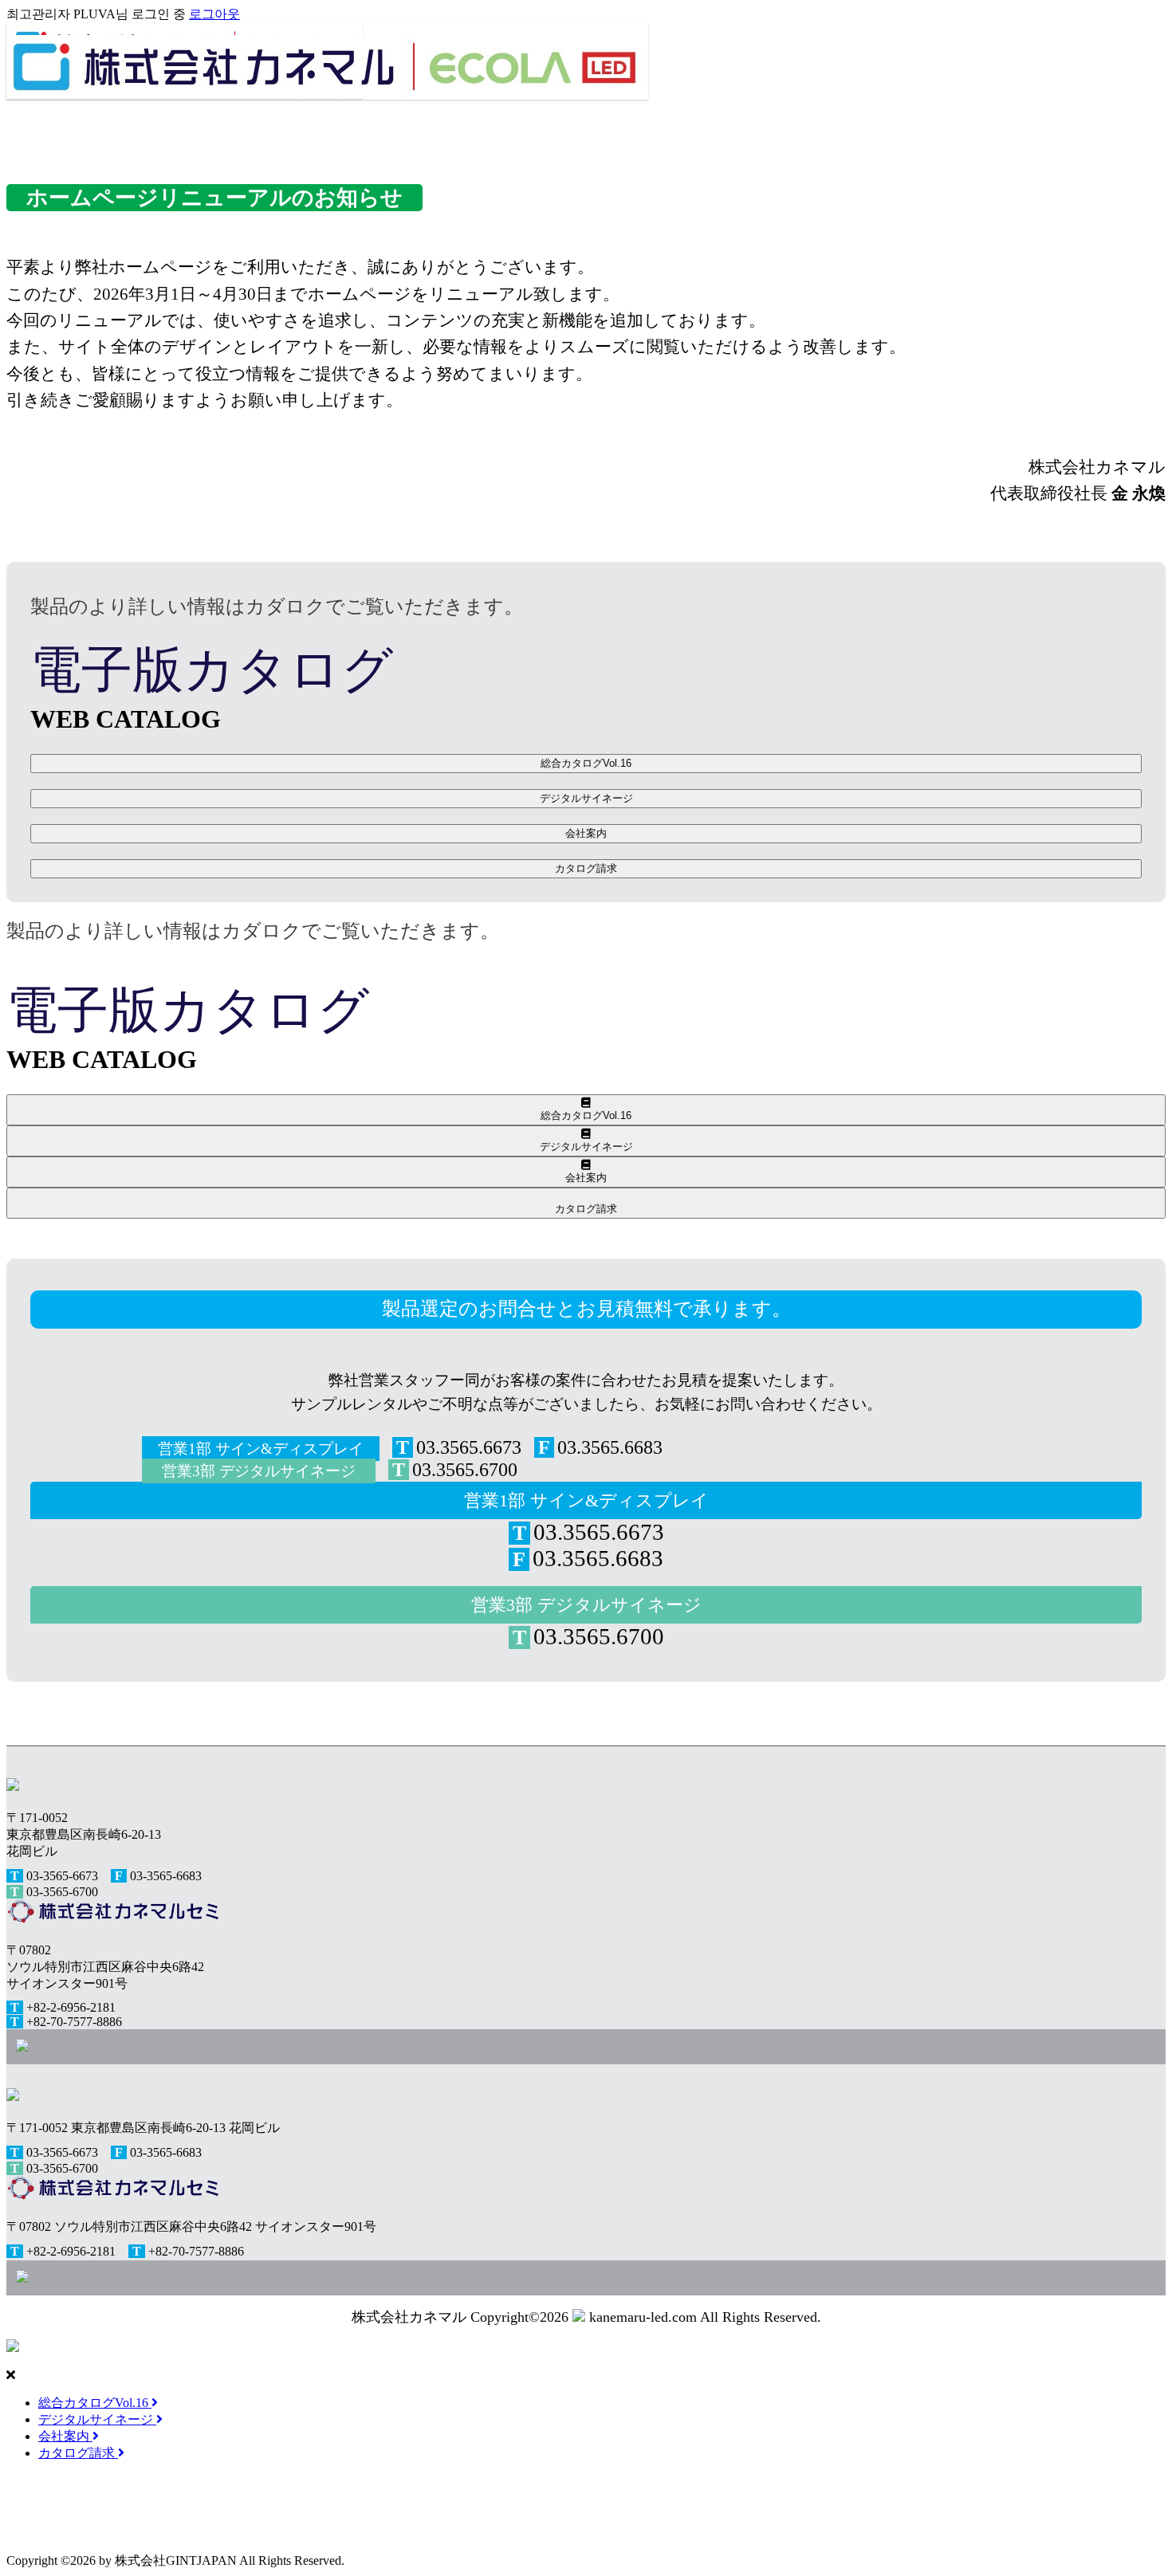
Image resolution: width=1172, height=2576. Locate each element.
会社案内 (586, 833)
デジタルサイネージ (586, 798)
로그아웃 (214, 14)
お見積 (110, 2524)
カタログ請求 (586, 868)
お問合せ (38, 2524)
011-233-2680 (596, 2507)
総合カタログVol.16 (586, 763)
